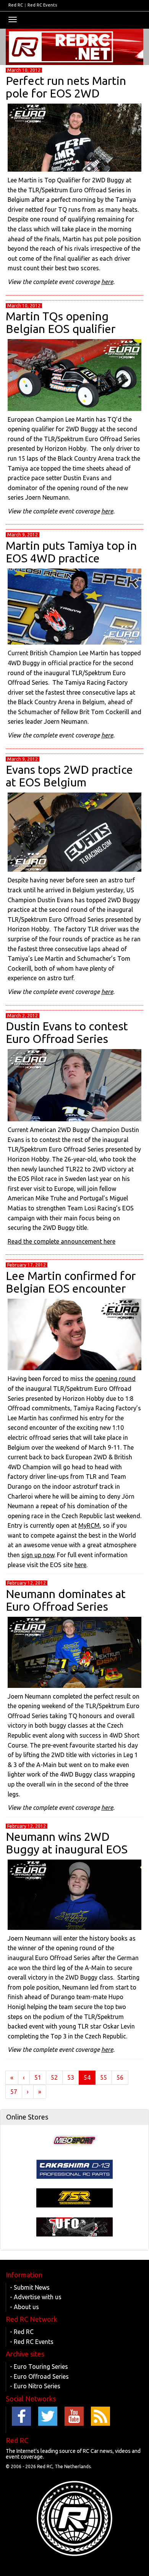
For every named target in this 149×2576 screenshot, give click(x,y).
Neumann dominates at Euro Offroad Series (66, 1600)
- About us (24, 2307)
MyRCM (89, 1525)
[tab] (74, 2117)
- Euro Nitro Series (35, 2386)
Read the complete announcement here (62, 1241)
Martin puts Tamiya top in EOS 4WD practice (71, 552)
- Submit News (30, 2287)
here (107, 282)
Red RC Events (42, 5)
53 (71, 2077)
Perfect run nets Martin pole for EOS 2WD (66, 87)
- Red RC (22, 2332)
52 (54, 2077)
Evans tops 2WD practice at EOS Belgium (69, 776)
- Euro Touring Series (39, 2366)
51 (38, 2077)
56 (120, 2077)
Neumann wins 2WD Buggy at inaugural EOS (67, 1843)
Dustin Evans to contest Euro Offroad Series (67, 1032)
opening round (115, 1379)
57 (14, 2092)
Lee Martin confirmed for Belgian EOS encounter (71, 1282)
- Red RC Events (32, 2342)
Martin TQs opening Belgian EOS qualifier (61, 322)
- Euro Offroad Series (39, 2376)
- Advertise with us (36, 2297)
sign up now (38, 1555)
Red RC (16, 5)
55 (104, 2077)
